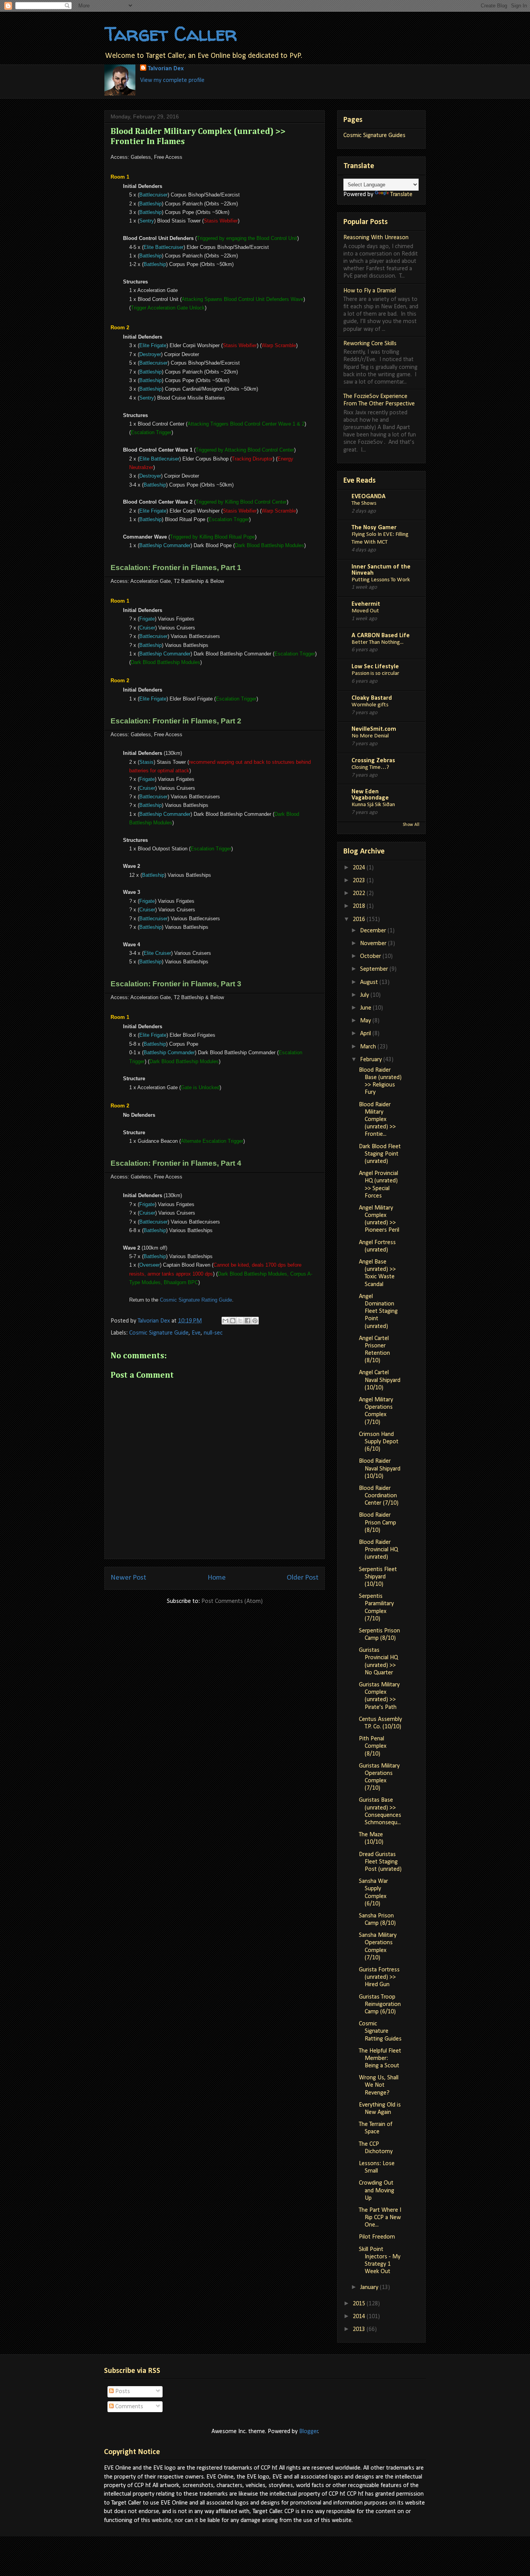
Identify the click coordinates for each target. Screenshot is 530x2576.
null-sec (213, 1333)
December (374, 931)
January (370, 2287)
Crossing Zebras (373, 761)
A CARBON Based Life (381, 636)
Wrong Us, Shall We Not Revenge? (379, 2085)
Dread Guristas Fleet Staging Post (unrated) (380, 1862)
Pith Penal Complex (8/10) (373, 1746)
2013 (360, 2329)
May (366, 1021)
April (366, 1034)
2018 (360, 906)
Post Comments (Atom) (232, 1601)
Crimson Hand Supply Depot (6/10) (379, 1442)
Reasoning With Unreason (376, 238)
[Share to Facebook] (248, 1321)
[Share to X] (240, 1321)
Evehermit (366, 604)
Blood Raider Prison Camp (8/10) (378, 1523)
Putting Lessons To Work (381, 580)
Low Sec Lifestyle (375, 667)
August (370, 982)
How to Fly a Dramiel (370, 291)
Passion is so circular (375, 674)
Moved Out (365, 611)
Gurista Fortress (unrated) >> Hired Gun (379, 1977)
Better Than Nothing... (378, 642)
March (369, 1047)
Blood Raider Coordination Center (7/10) (379, 1496)
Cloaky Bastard (372, 698)
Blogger (309, 2432)
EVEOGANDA (369, 497)
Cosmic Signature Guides (374, 136)
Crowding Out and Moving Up (377, 2190)
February (372, 1060)
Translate (401, 195)
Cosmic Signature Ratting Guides (380, 2031)
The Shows (364, 503)
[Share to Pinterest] (255, 1321)
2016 (360, 920)
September (375, 969)
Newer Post (128, 1578)
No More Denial (370, 736)
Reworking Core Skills (370, 344)
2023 (360, 881)
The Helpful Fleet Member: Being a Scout (380, 2058)
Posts (122, 2392)
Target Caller (171, 34)
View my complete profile (172, 80)
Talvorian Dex (166, 69)
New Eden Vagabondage (370, 795)
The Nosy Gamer (374, 528)
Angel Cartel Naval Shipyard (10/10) (380, 1380)
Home (217, 1578)
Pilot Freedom (377, 2237)
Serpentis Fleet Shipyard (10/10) (378, 1577)
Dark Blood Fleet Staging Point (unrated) (380, 1154)
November (374, 944)
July (365, 995)
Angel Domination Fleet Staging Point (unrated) (378, 1311)
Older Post (303, 1578)
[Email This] (225, 1321)
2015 (360, 2304)
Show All (411, 825)
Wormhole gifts (370, 705)
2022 (360, 893)
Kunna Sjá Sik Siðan (373, 805)
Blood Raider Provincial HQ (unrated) (378, 1550)
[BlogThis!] (233, 1321)
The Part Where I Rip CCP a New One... (380, 2218)
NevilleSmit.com (374, 729)
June (366, 1008)
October (371, 956)
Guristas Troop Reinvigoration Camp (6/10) (380, 2004)
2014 (360, 2317)
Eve (196, 1333)
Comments (128, 2407)
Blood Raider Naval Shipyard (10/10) (380, 1469)
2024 (360, 868)
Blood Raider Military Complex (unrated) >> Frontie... (377, 1120)
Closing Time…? (370, 767)
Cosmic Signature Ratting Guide (196, 1300)
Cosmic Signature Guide (159, 1333)
